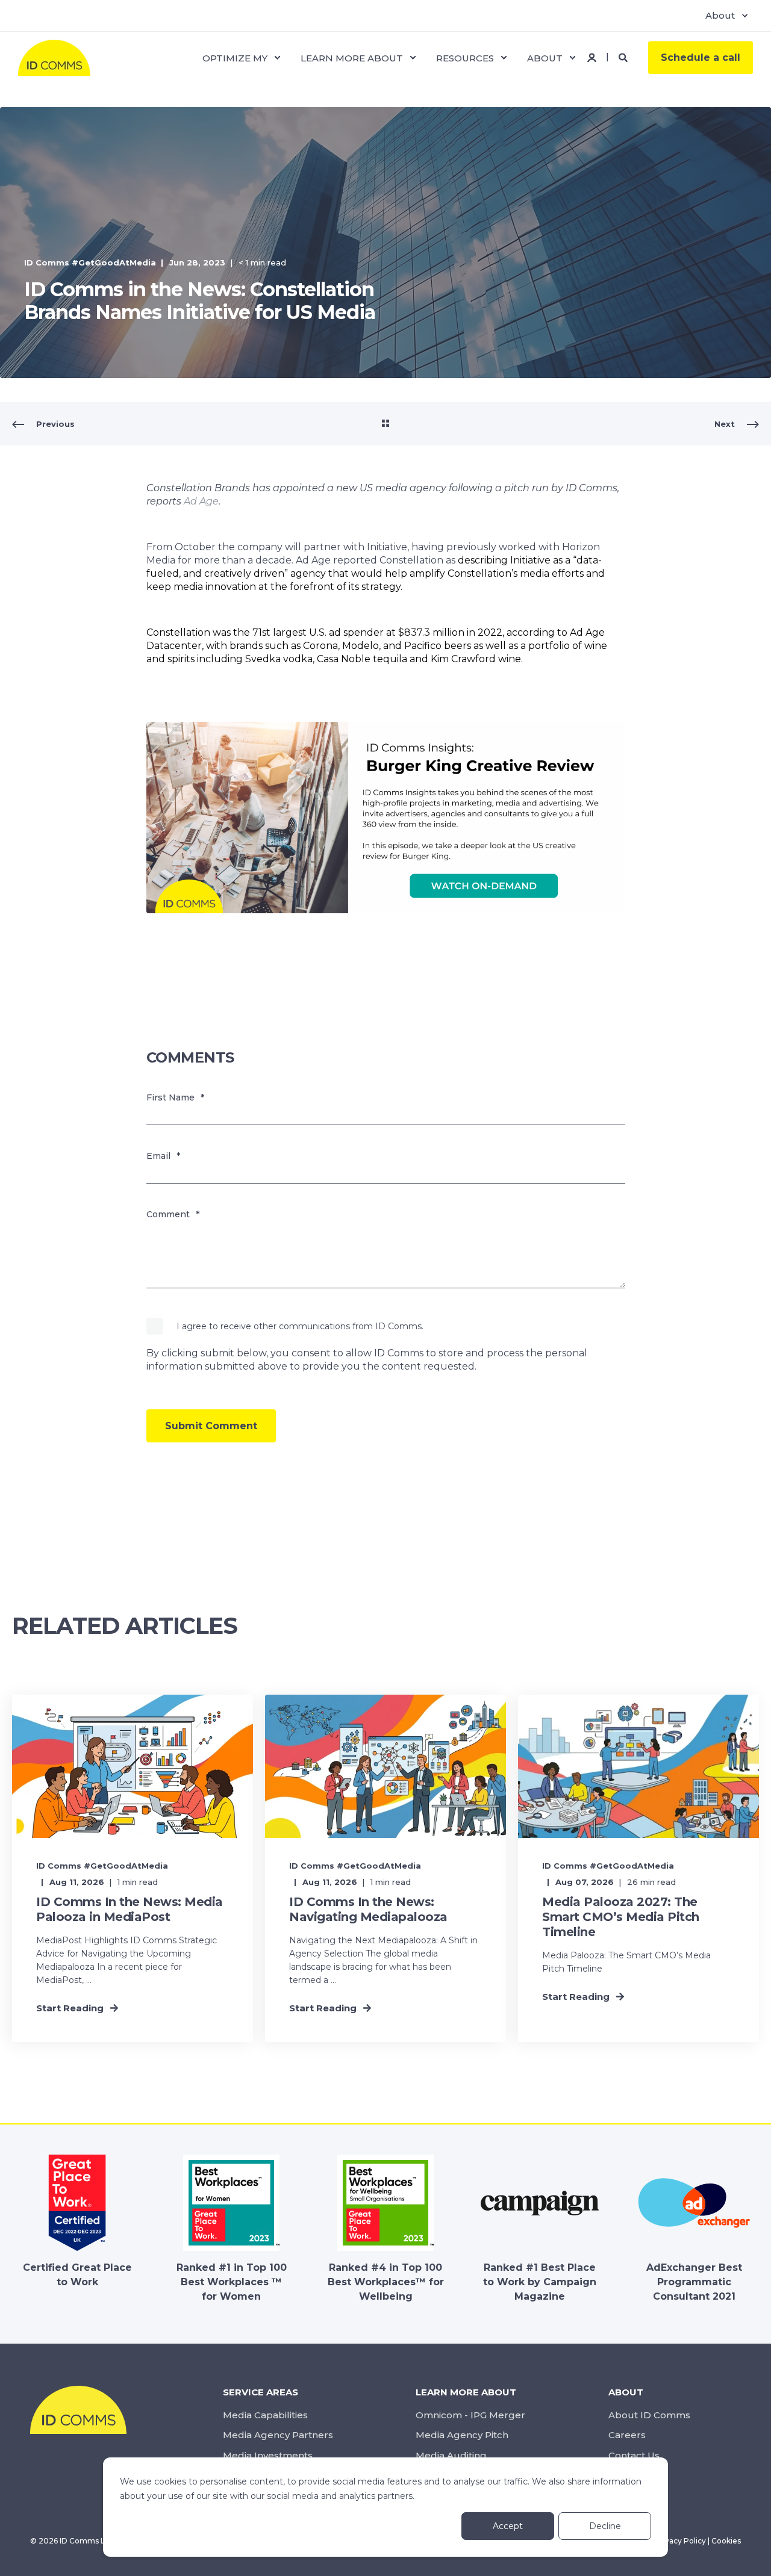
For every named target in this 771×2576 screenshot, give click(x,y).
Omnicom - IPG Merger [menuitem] (470, 2415)
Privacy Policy (680, 2541)
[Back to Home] (54, 69)
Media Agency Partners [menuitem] (278, 2435)
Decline (605, 2526)
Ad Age (201, 501)
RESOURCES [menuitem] (465, 57)
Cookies (726, 2541)
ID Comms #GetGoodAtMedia (90, 262)
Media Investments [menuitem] (268, 2455)
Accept (508, 2526)
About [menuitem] (720, 15)
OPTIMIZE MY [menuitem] (235, 57)
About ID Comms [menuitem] (649, 2415)
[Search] (624, 56)
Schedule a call (701, 57)
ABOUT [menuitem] (545, 57)
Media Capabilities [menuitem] (265, 2415)
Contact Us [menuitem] (634, 2455)
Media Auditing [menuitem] (451, 2455)
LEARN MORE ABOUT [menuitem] (352, 57)
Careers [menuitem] (627, 2435)
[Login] (593, 56)
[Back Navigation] (385, 424)
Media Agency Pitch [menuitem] (462, 2435)
